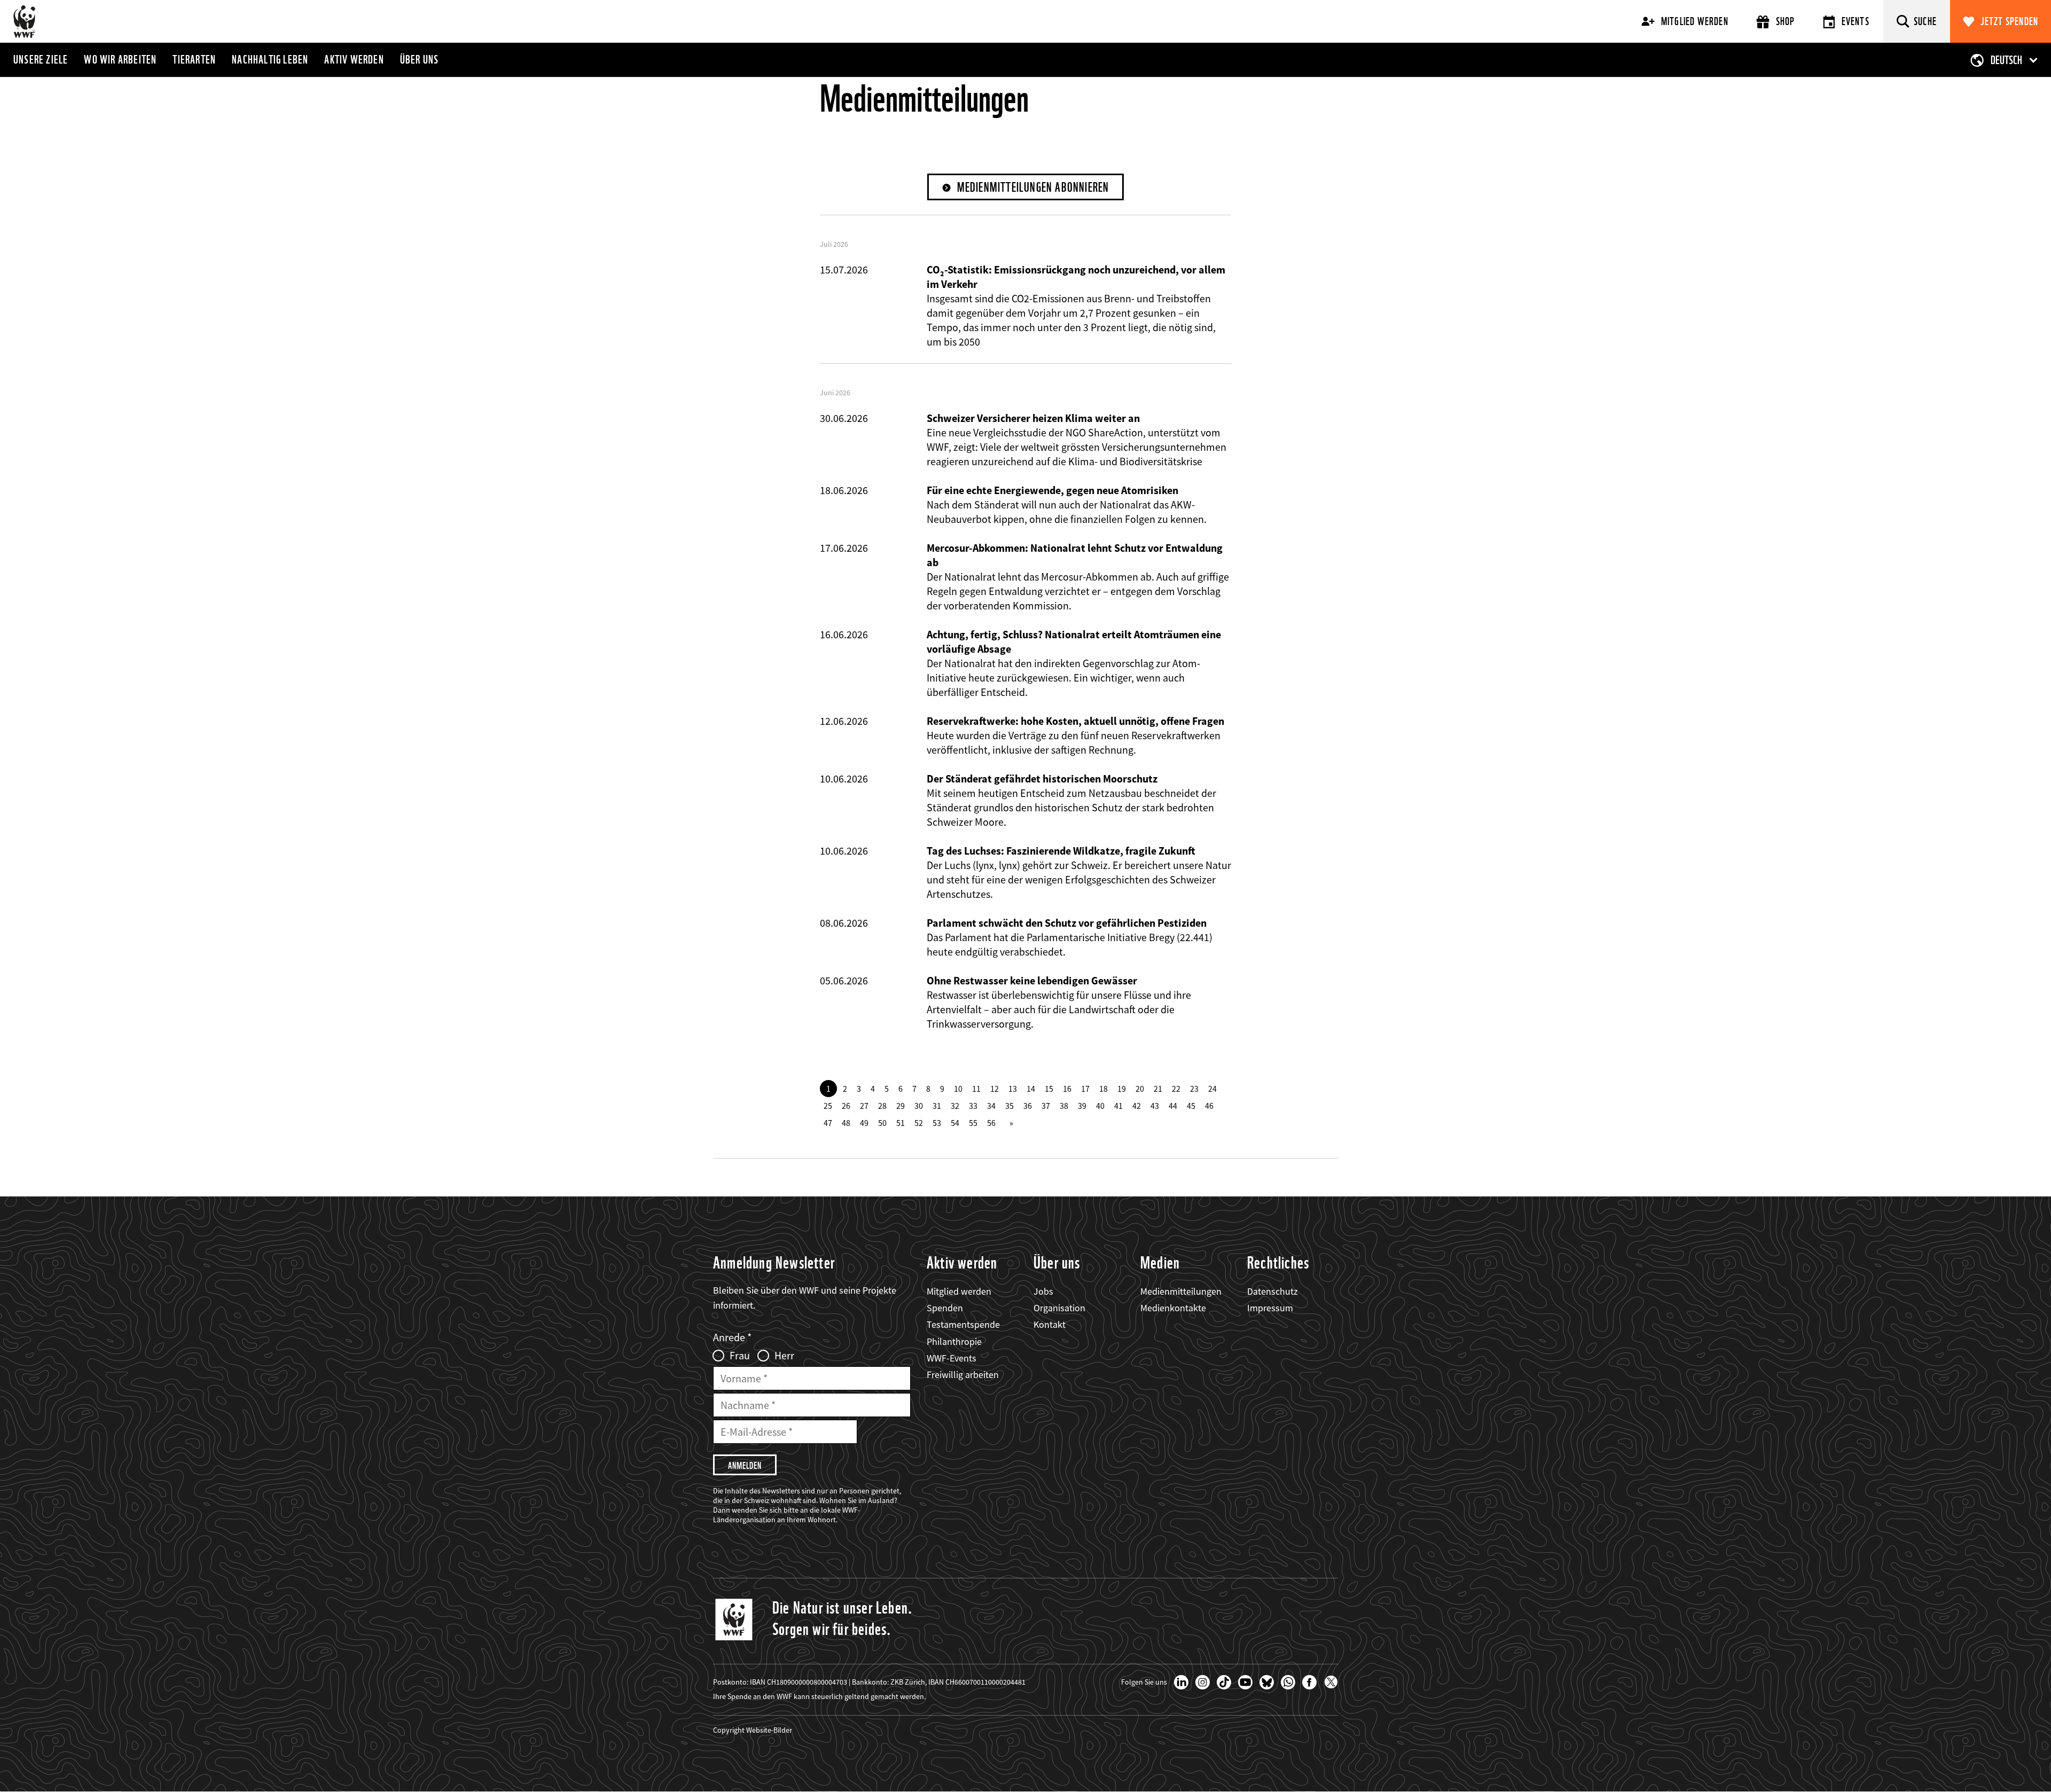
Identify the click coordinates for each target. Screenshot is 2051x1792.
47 (828, 1123)
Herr (784, 1356)
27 (864, 1106)
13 (1013, 1089)
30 (919, 1106)
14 (1031, 1089)
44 (1173, 1106)
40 (1100, 1106)
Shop (1786, 21)
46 (1209, 1106)
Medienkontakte (1173, 1308)
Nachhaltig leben (270, 59)
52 (919, 1123)
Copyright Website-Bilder (753, 1730)
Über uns (420, 59)
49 (864, 1123)
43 (1155, 1106)
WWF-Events (952, 1358)
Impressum (1270, 1308)
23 (1194, 1089)
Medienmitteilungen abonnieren (1033, 187)
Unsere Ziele (41, 59)
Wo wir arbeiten (120, 59)
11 (976, 1089)
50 (882, 1123)
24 (1212, 1089)
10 (958, 1089)
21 (1158, 1089)
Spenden (945, 1308)
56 (991, 1123)
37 (1046, 1106)
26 (846, 1106)
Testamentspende (963, 1324)
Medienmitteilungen (1181, 1291)
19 (1122, 1089)
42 (1137, 1106)
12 (995, 1089)
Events (1856, 21)
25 (828, 1106)
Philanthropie (954, 1341)
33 (973, 1106)
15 (1049, 1089)
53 (937, 1123)
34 (991, 1106)
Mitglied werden (1695, 21)
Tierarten (194, 59)
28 (882, 1106)
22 (1176, 1089)
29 (901, 1106)
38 (1064, 1106)
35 (1009, 1106)
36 (1028, 1106)
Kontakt (1050, 1324)
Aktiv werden (354, 59)
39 (1082, 1106)
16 (1067, 1089)
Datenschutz (1273, 1291)
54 (955, 1123)
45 (1191, 1106)
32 (955, 1106)
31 (937, 1106)
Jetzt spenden (2010, 21)
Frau (740, 1356)
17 (1085, 1089)
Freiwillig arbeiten (963, 1375)
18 (1103, 1089)
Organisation (1059, 1308)
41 (1118, 1106)
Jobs (1043, 1291)
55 (973, 1123)
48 (846, 1123)
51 (901, 1123)
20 (1140, 1089)
